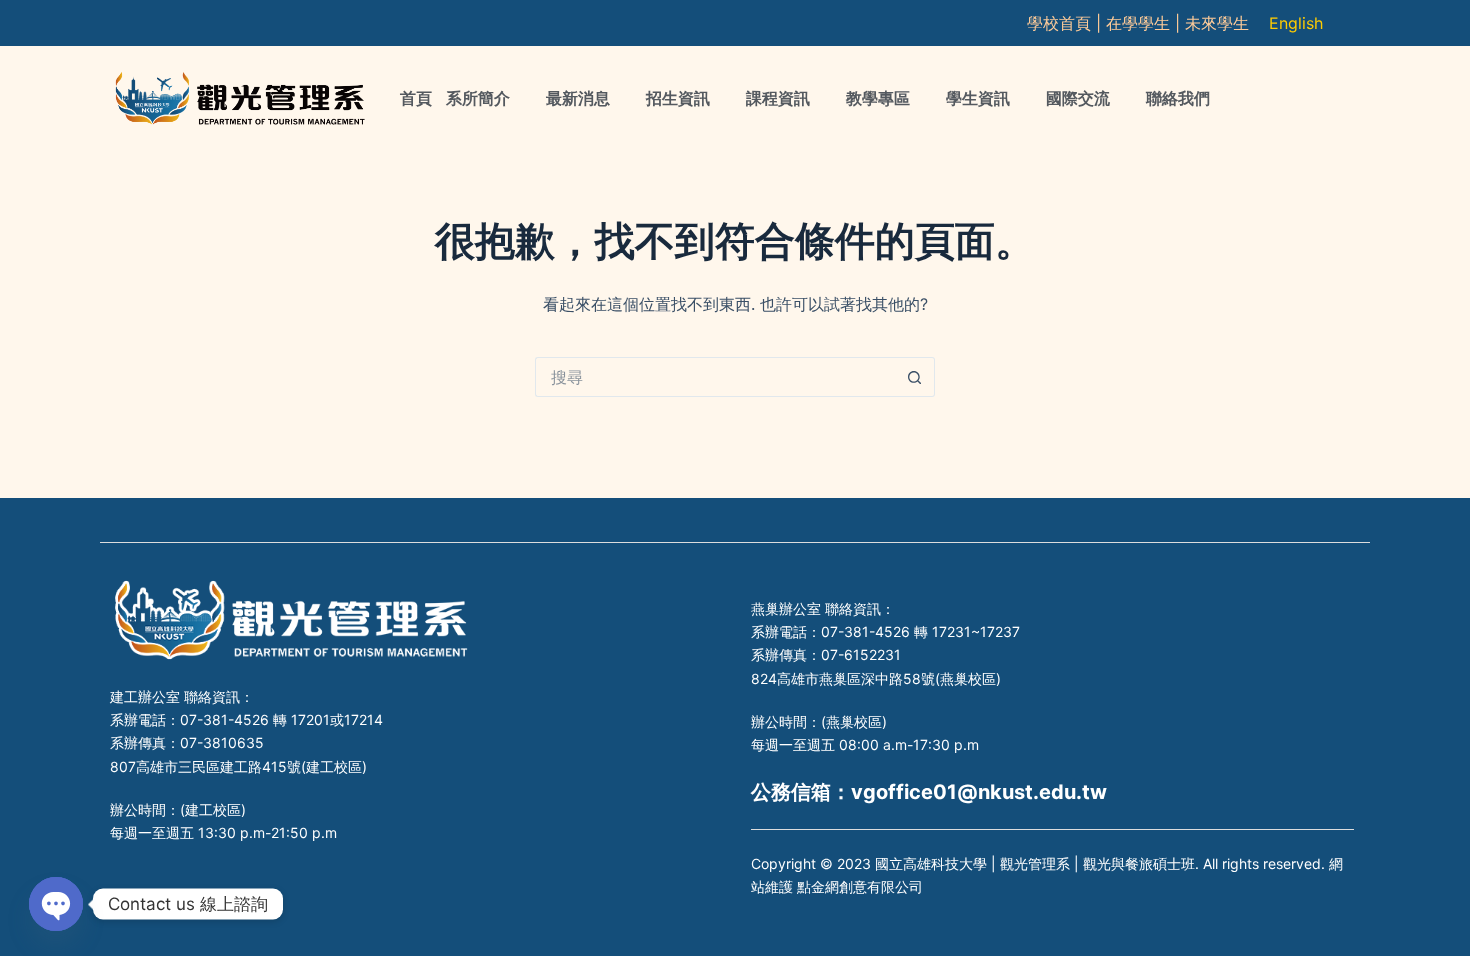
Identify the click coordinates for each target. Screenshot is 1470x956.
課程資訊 (778, 98)
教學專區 (878, 98)
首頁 (416, 98)
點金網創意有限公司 (860, 886)
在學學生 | (1145, 23)
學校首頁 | (1066, 23)
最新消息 (578, 98)
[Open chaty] (56, 904)
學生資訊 (978, 98)
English (1296, 23)
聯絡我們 (1178, 98)
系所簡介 (478, 98)
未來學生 (1217, 23)
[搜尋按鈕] (915, 377)
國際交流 (1078, 98)
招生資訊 (678, 98)
